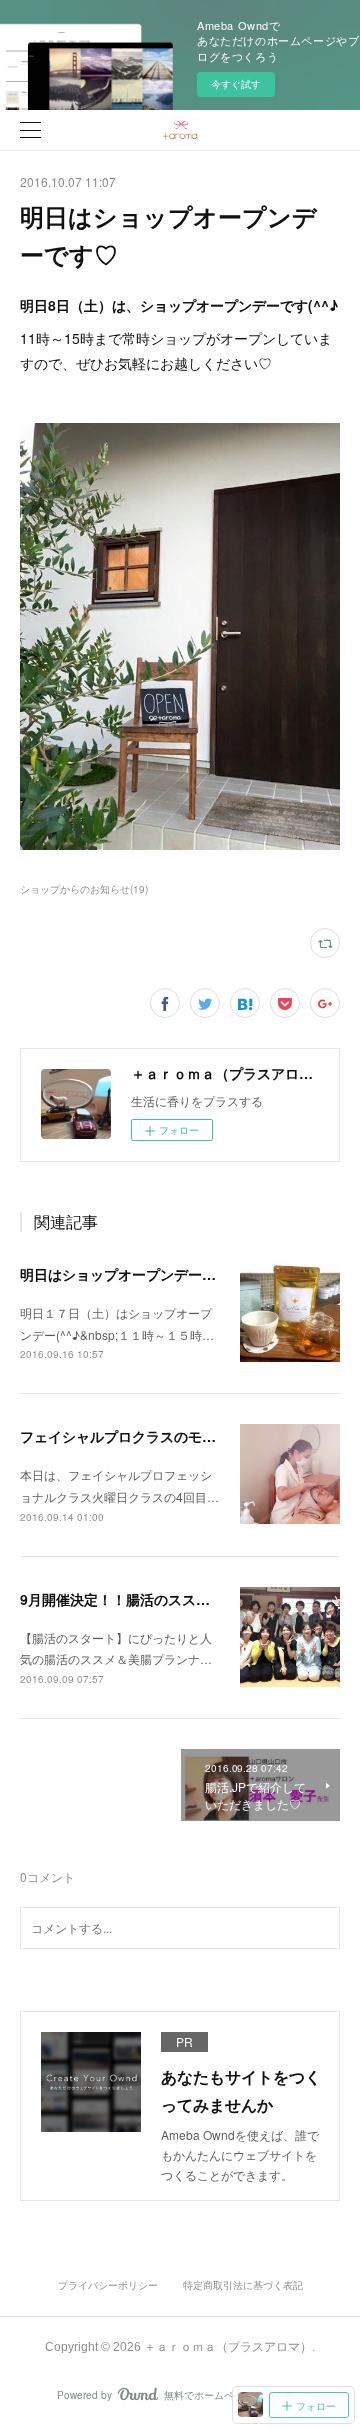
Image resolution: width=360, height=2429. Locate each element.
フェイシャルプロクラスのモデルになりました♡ (174, 1436)
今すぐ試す (236, 84)
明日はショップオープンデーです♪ (129, 1274)
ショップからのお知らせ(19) (84, 889)
